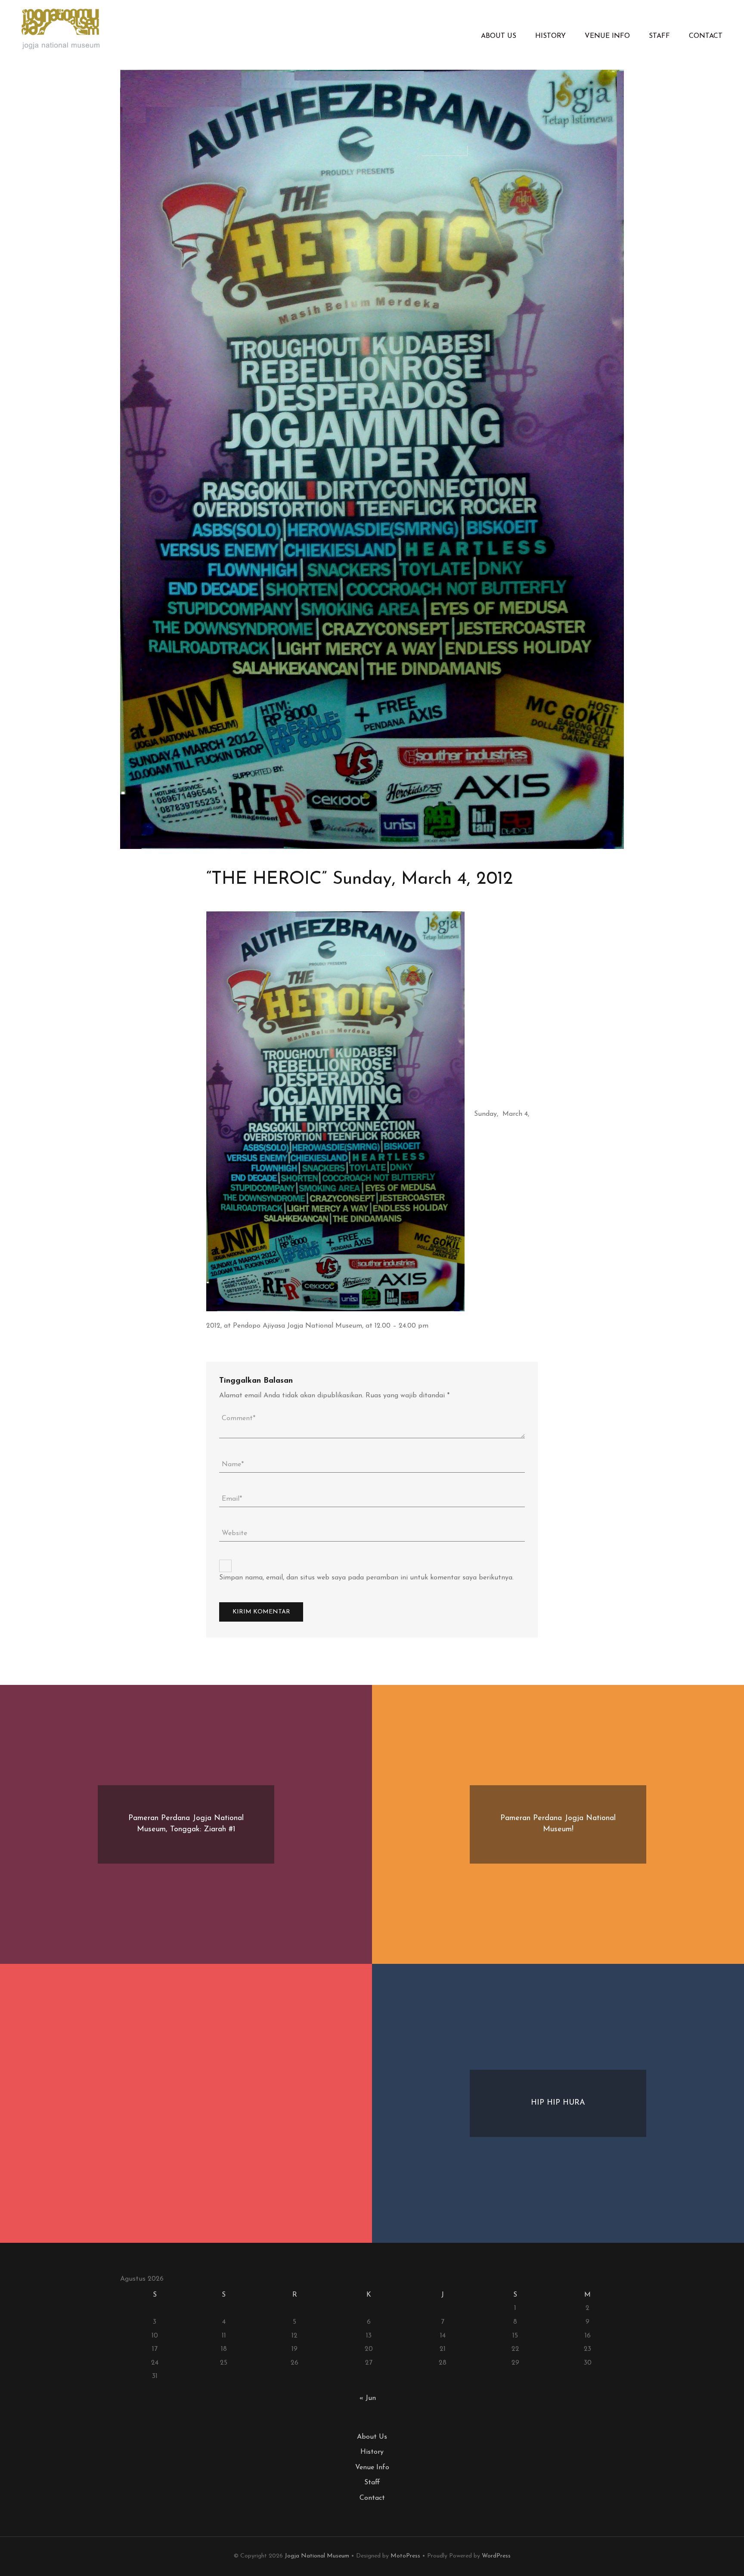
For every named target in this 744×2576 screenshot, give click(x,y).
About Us (499, 36)
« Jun (368, 2398)
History (550, 36)
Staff (659, 36)
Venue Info (607, 36)
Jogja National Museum (317, 2556)
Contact (706, 36)
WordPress (496, 2556)
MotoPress (405, 2556)
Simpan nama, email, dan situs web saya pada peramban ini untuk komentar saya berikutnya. (366, 1578)
